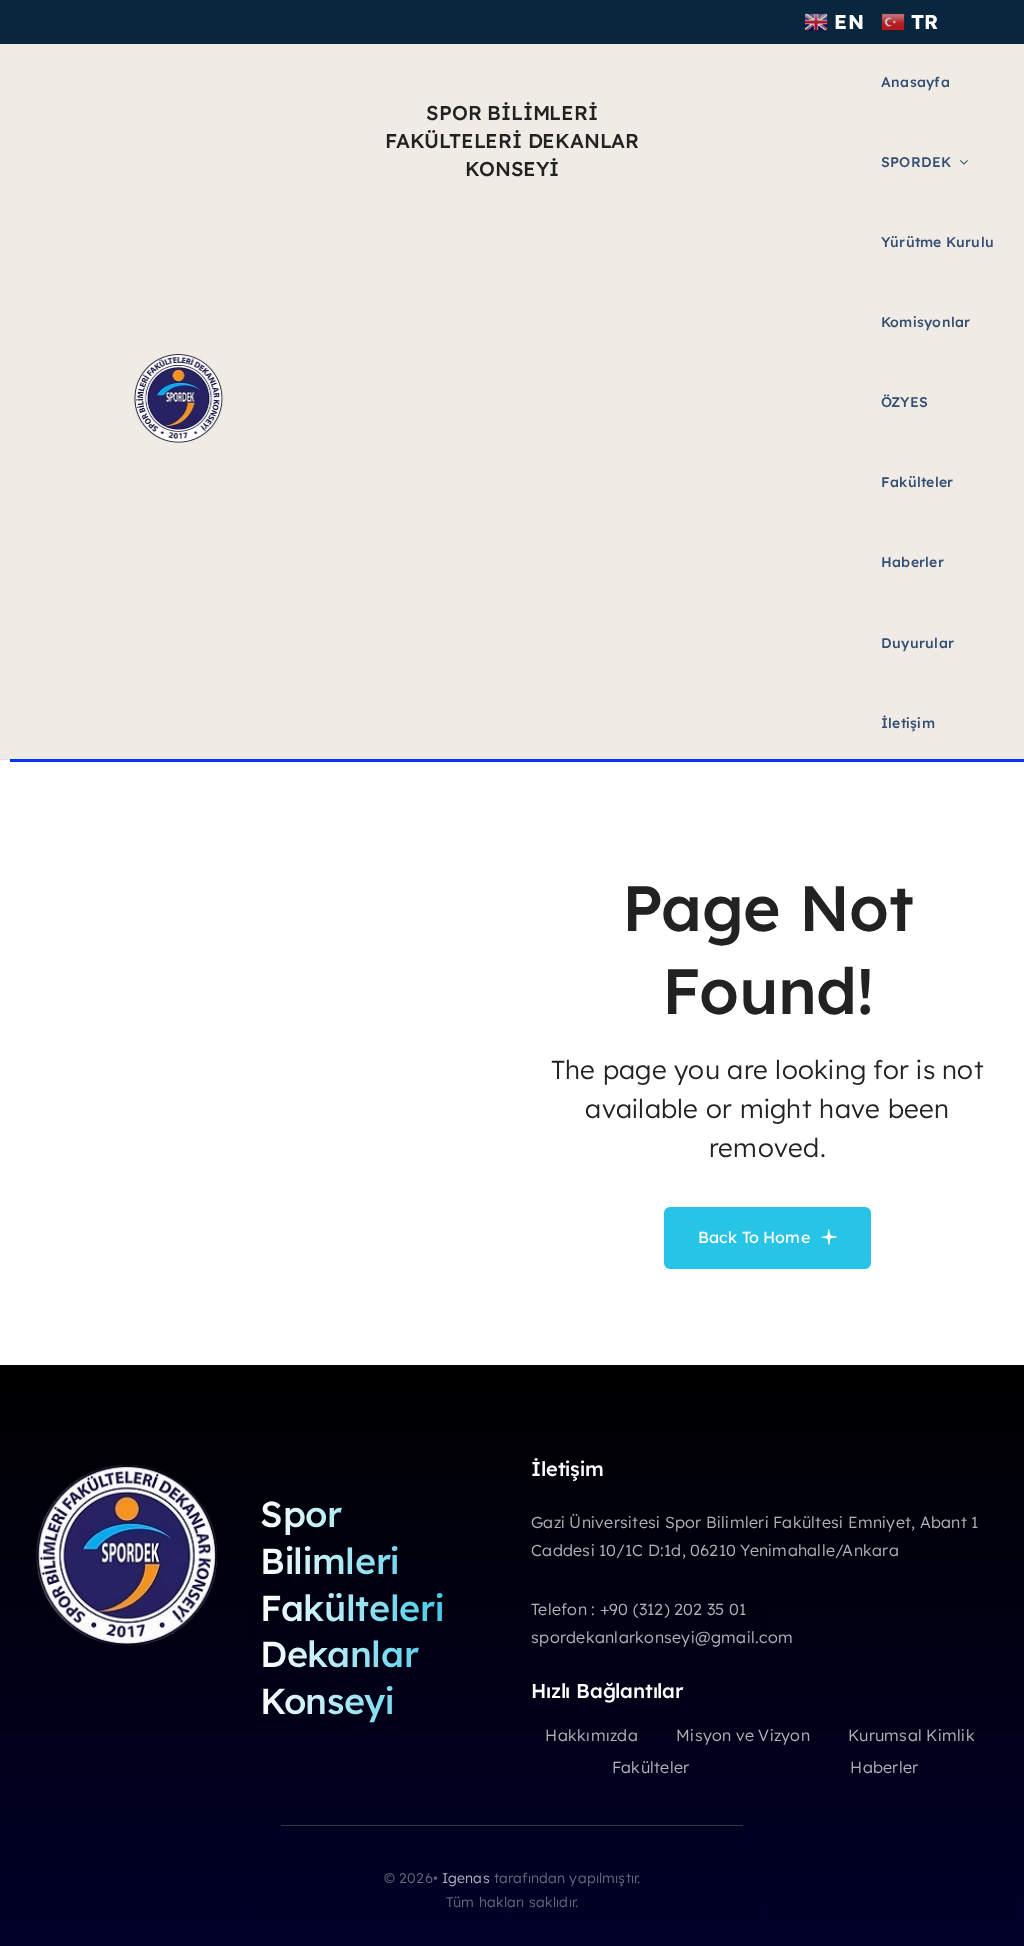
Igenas (466, 1878)
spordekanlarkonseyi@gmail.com (662, 1637)
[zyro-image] (178, 358)
